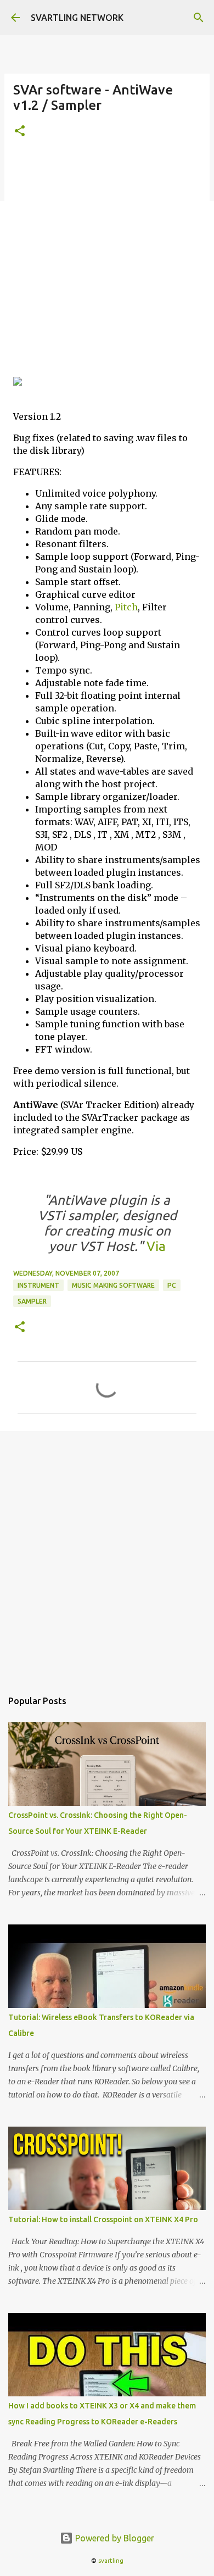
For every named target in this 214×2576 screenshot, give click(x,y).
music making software (113, 1285)
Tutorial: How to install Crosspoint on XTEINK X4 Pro (103, 2219)
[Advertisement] (107, 264)
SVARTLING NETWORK (77, 18)
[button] (20, 132)
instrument (38, 1285)
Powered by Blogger (114, 2538)
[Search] (199, 18)
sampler (32, 1301)
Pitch (126, 607)
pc (172, 1285)
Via (154, 1246)
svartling (111, 2561)
